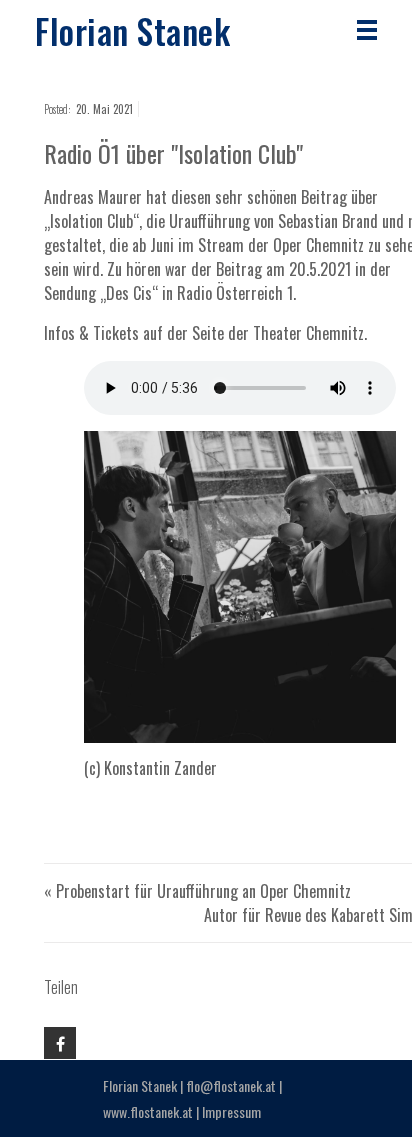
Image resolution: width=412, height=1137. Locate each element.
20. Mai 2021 (104, 109)
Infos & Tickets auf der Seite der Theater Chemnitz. (205, 333)
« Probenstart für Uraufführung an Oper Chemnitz (197, 891)
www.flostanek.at (148, 1111)
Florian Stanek (132, 30)
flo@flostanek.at (231, 1085)
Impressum (231, 1111)
